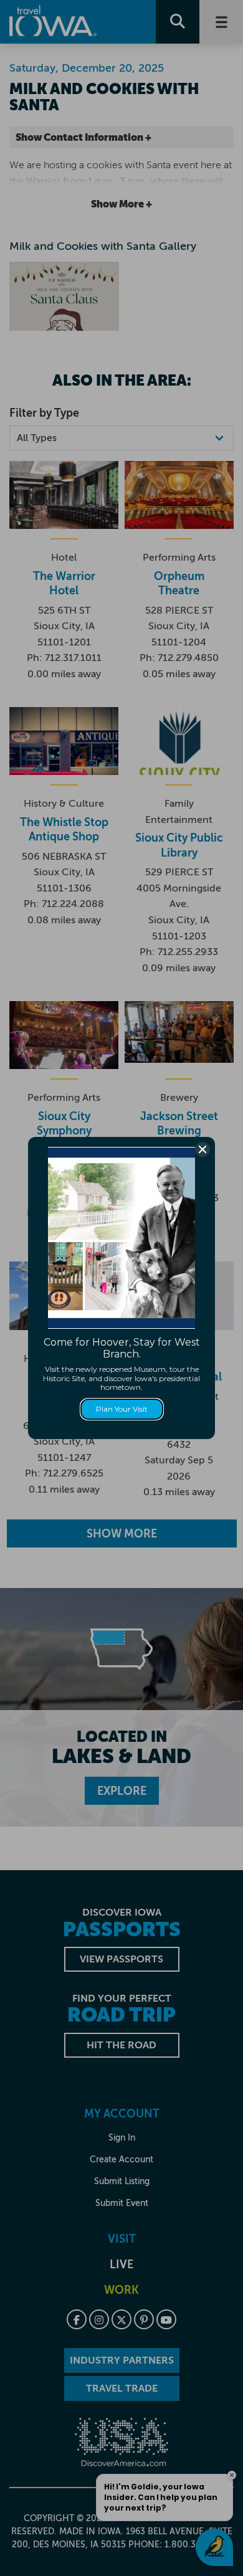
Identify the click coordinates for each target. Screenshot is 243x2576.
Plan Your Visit (122, 1409)
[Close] (202, 1149)
